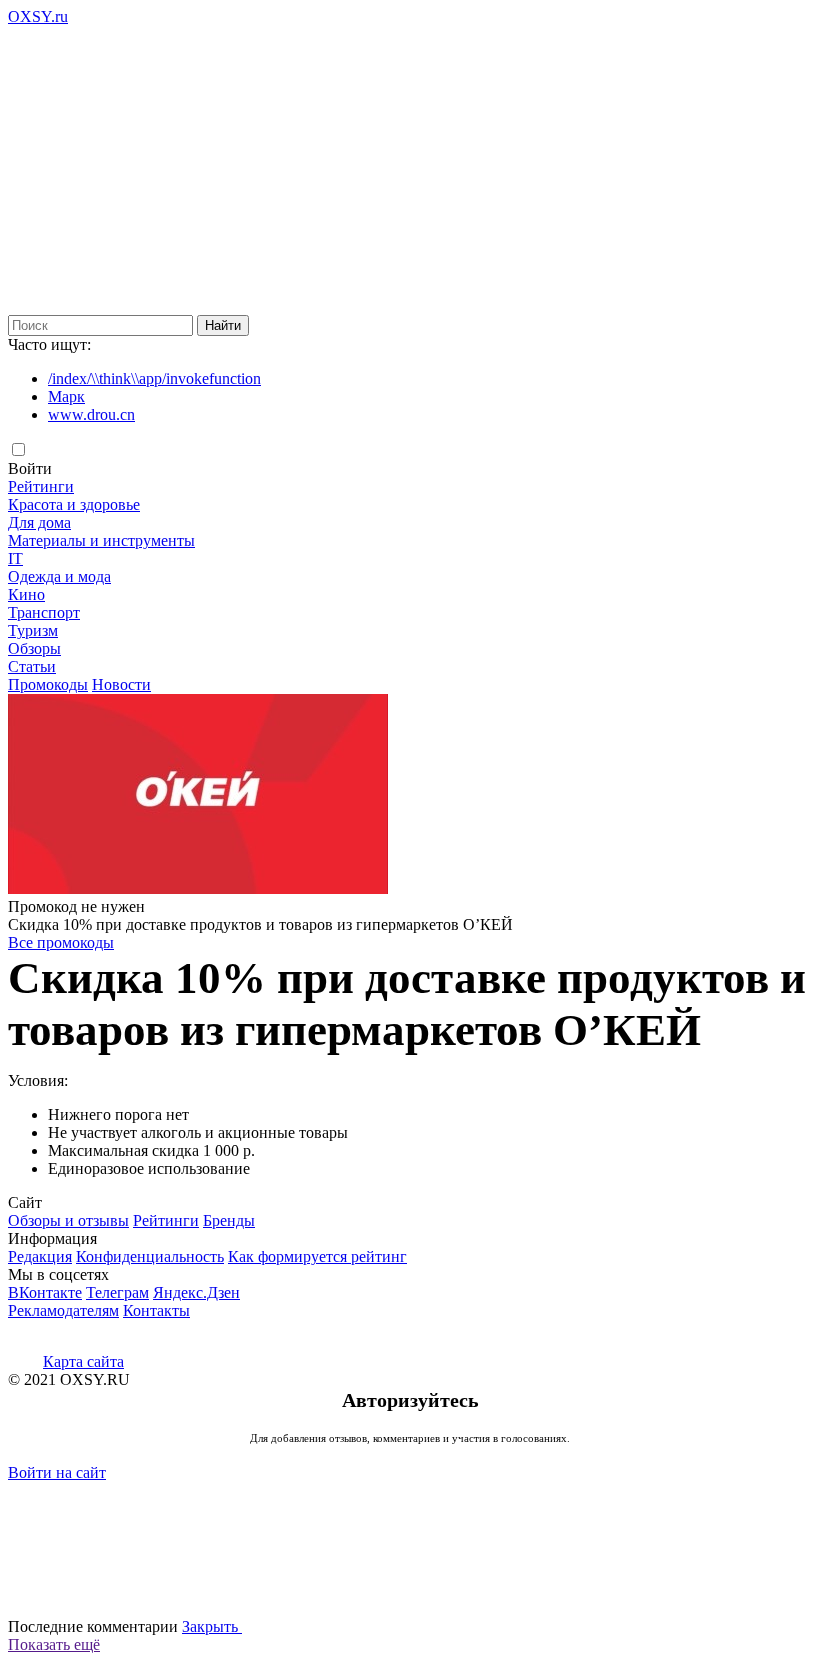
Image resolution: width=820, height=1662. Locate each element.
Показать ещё (54, 1644)
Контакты (156, 1310)
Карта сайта (83, 1361)
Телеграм (117, 1292)
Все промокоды (61, 942)
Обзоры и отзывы (68, 1220)
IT (15, 558)
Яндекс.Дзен (196, 1292)
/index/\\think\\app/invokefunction (154, 378)
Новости (121, 684)
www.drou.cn (91, 414)
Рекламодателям (63, 1310)
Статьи (32, 666)
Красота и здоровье (74, 504)
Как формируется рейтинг (317, 1256)
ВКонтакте (45, 1292)
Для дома (39, 522)
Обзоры (34, 648)
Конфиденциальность (150, 1256)
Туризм (33, 630)
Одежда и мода (59, 576)
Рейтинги (41, 486)
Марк (66, 396)
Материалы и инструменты (101, 540)
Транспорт (44, 612)
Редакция (40, 1256)
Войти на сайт (57, 1472)
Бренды (229, 1220)
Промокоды (48, 684)
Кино (26, 594)
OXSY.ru (38, 16)
